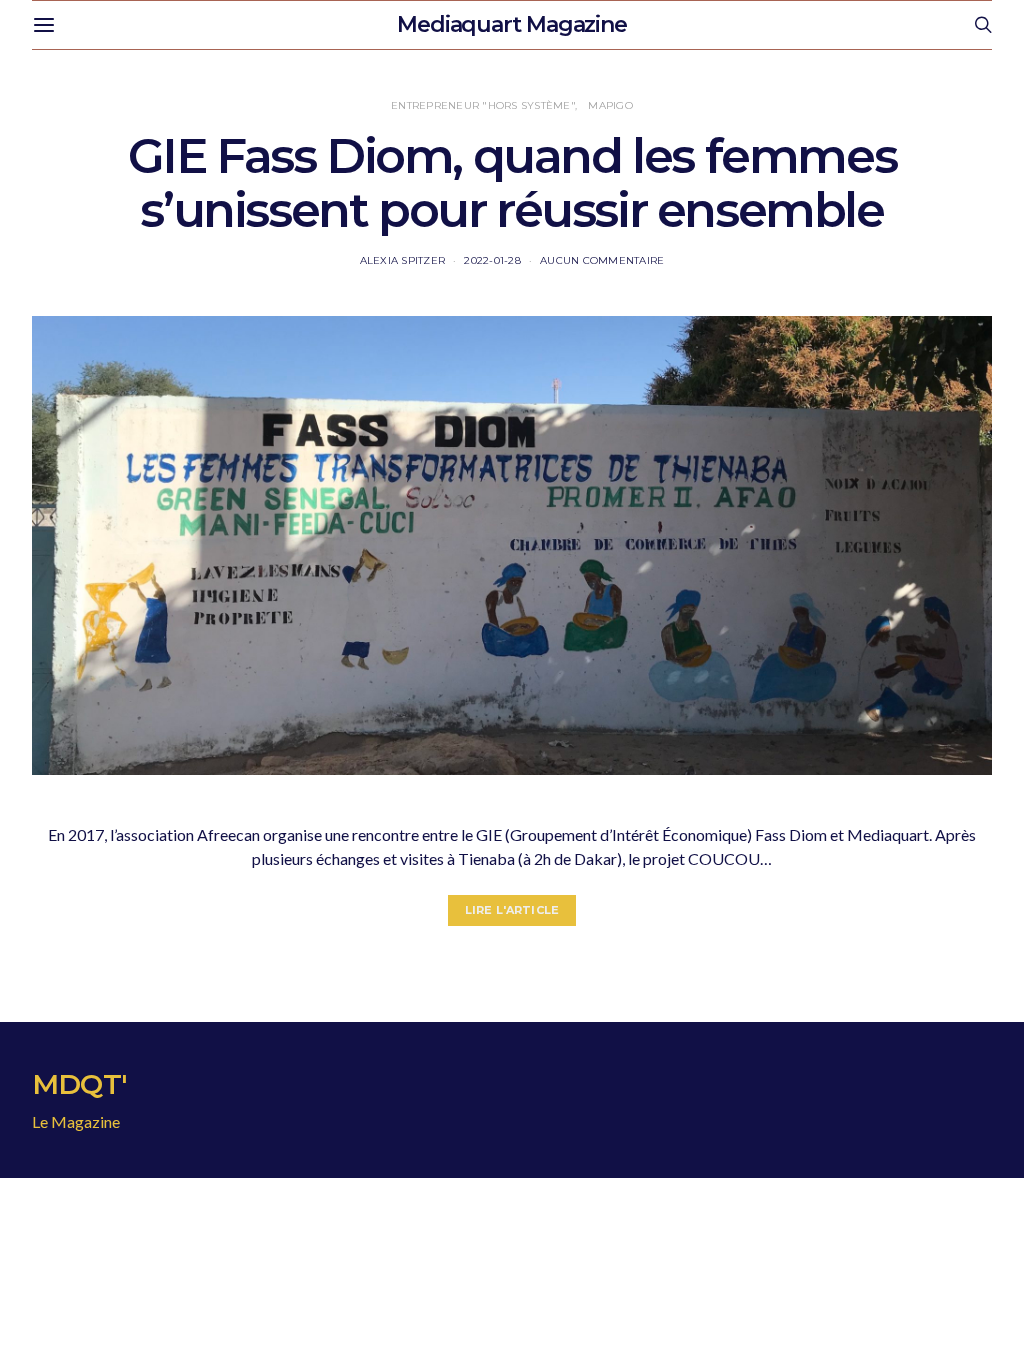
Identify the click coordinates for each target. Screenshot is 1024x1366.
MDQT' (79, 1084)
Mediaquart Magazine (512, 24)
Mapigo (610, 105)
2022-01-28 (492, 260)
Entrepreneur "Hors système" (483, 105)
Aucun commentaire (602, 260)
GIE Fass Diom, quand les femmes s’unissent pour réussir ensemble (512, 183)
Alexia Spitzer (403, 260)
